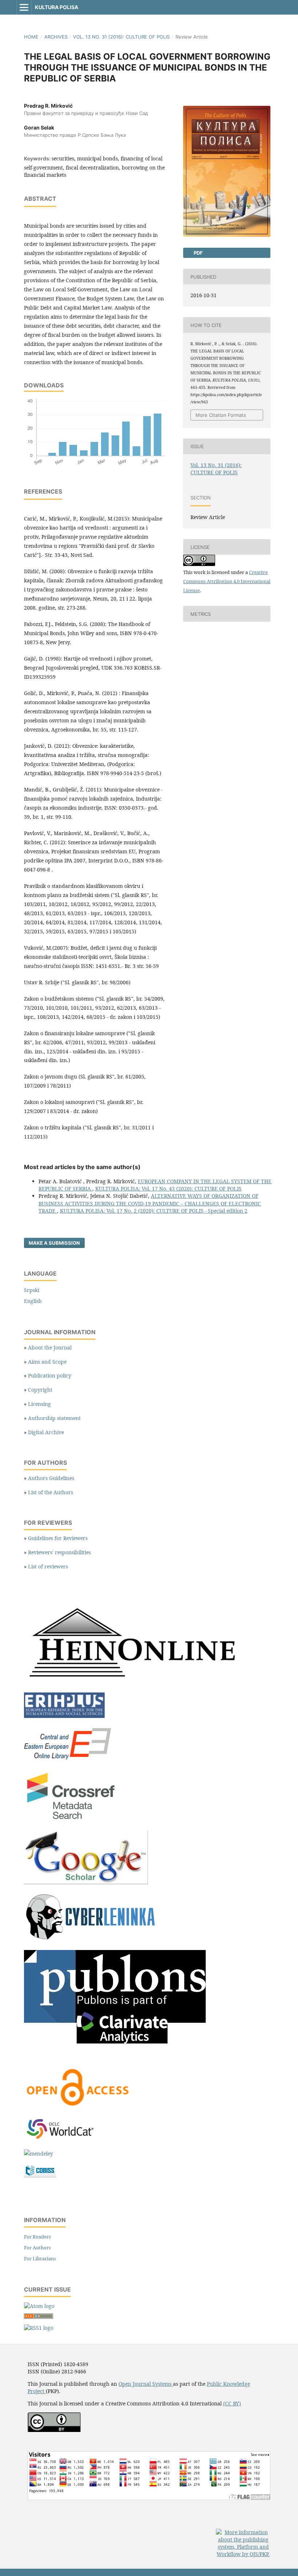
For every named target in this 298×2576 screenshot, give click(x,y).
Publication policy (50, 1375)
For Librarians (40, 2258)
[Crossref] (72, 1820)
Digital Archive (46, 1432)
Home (31, 37)
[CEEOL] (69, 1760)
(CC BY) (232, 2403)
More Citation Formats (221, 415)
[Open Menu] (24, 7)
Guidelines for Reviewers (58, 1538)
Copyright (40, 1390)
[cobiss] (40, 2175)
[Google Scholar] (86, 1882)
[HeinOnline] (133, 1682)
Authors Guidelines (51, 1478)
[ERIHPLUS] (64, 1716)
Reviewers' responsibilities (59, 1552)
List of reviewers (48, 1566)
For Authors (37, 2248)
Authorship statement (54, 1418)
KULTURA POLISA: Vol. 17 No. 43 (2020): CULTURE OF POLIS (168, 1189)
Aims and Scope (47, 1362)
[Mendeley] (39, 2154)
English (33, 1301)
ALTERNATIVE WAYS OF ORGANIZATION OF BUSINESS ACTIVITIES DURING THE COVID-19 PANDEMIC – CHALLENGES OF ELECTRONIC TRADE (150, 1203)
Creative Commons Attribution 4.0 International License (227, 581)
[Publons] (115, 2042)
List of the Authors (51, 1492)
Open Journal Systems (146, 2384)
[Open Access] (78, 2107)
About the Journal (50, 1347)
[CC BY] (54, 2430)
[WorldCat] (64, 2139)
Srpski (32, 1290)
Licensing (39, 1404)
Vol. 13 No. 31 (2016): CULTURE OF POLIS (121, 37)
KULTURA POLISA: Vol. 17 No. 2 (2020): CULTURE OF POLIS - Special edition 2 (154, 1211)
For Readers (37, 2237)
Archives (56, 37)
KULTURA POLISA (57, 7)
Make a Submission (54, 1243)
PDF (198, 253)
